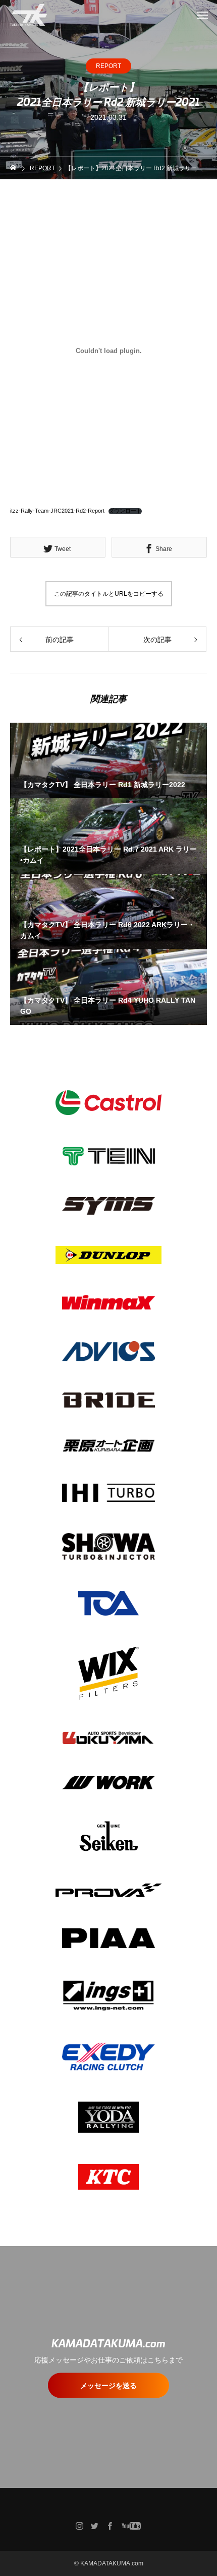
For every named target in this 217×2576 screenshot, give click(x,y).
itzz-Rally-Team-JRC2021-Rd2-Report (57, 511)
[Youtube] (131, 2526)
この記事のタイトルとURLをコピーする (109, 594)
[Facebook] (110, 2526)
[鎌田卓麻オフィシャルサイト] (29, 15)
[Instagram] (80, 2526)
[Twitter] (95, 2526)
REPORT (108, 66)
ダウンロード (125, 511)
